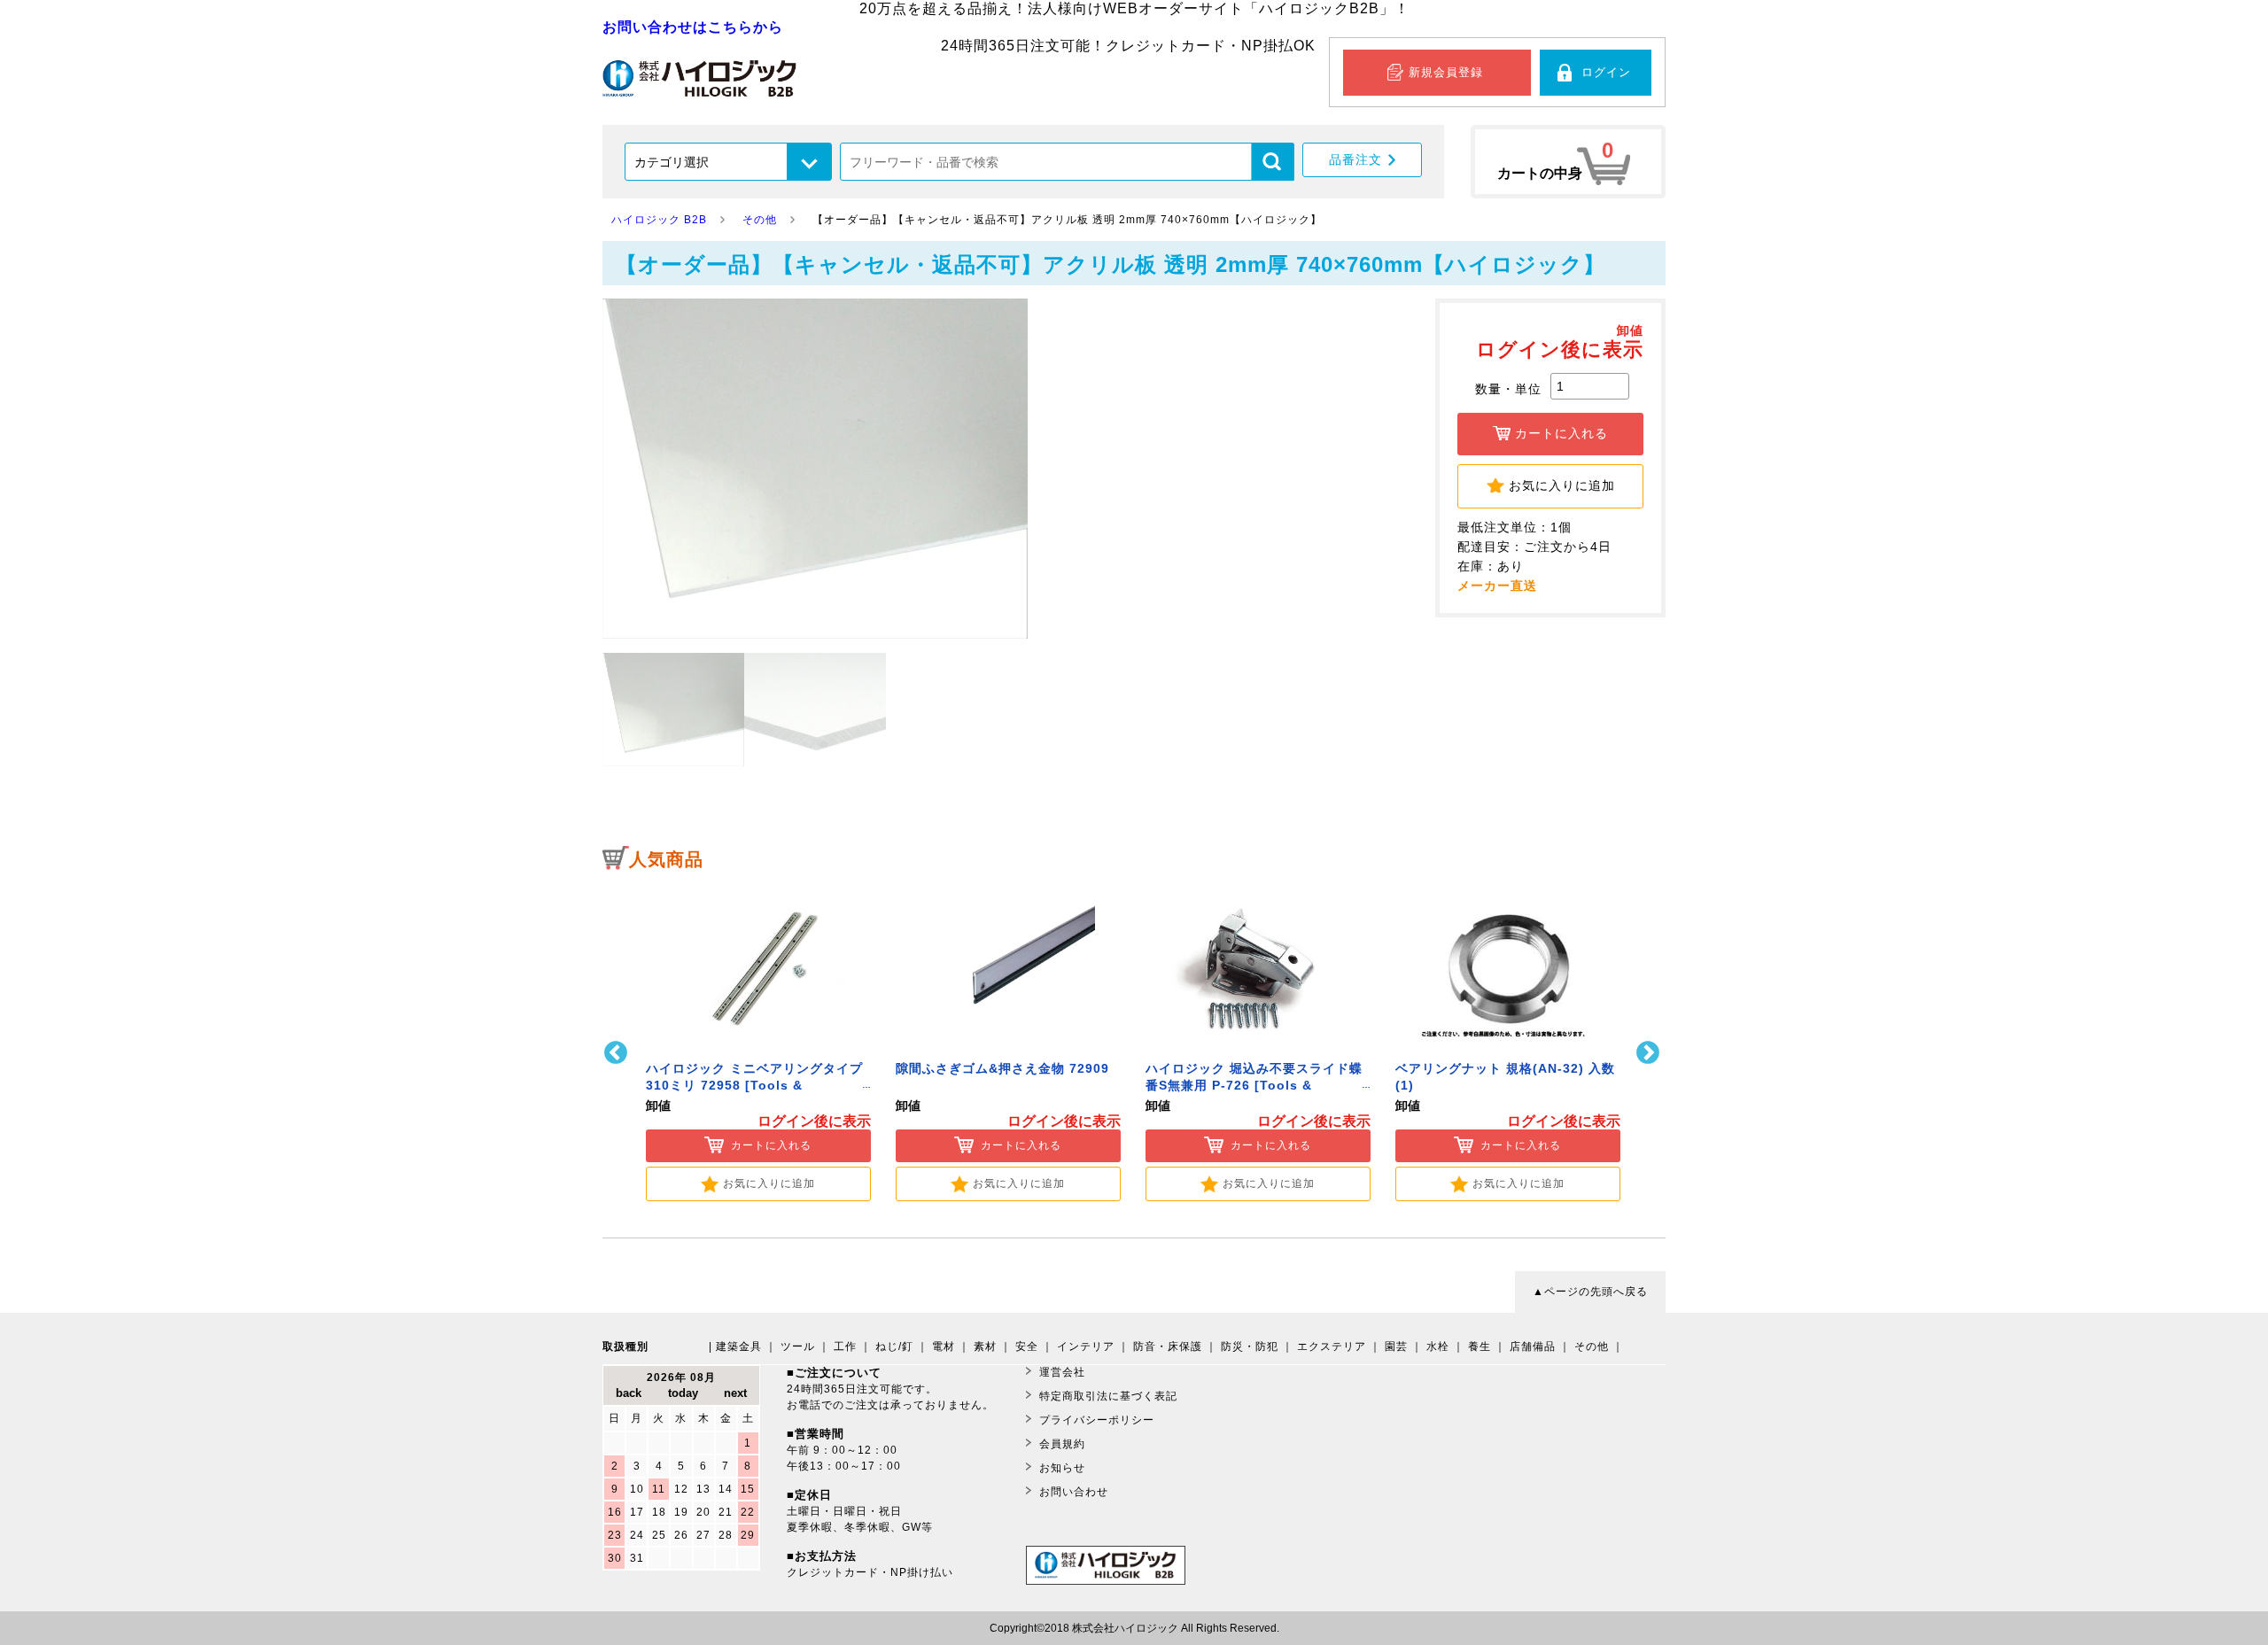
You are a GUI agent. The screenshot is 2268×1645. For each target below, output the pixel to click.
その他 (1592, 1346)
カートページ (1568, 162)
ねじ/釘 (894, 1346)
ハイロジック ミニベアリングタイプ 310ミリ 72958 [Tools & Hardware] (754, 1086)
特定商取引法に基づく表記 (1108, 1396)
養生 (1480, 1346)
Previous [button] (618, 1053)
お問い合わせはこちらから (693, 27)
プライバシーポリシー (1097, 1420)
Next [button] (1650, 1053)
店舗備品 (1533, 1346)
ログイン (1606, 72)
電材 (944, 1346)
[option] (758, 1041)
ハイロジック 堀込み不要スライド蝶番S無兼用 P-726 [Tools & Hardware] (1254, 1086)
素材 (985, 1346)
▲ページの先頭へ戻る (1590, 1292)
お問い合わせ (1074, 1492)
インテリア (1086, 1346)
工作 (845, 1346)
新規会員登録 (1446, 72)
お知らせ (1062, 1468)
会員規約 (1062, 1444)
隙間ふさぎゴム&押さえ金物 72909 (1002, 1069)
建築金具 (739, 1346)
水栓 (1438, 1346)
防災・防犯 (1250, 1346)
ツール (798, 1346)
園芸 (1396, 1346)
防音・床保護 (1168, 1346)
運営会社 (1062, 1372)
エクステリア (1332, 1346)
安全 (1027, 1346)
